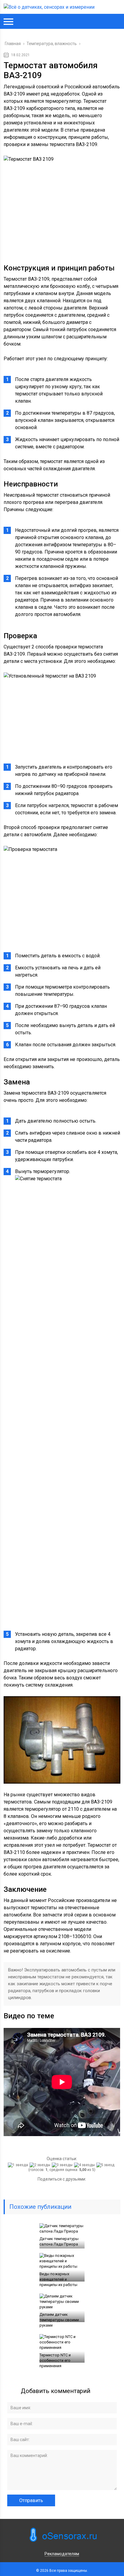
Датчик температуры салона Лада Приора (59, 2241)
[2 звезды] (41, 2165)
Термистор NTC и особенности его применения (55, 2360)
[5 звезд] (106, 2165)
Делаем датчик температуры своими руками (59, 2320)
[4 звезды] (85, 2165)
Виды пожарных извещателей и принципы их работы (58, 2279)
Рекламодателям (62, 2554)
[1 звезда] (19, 2165)
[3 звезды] (63, 2165)
